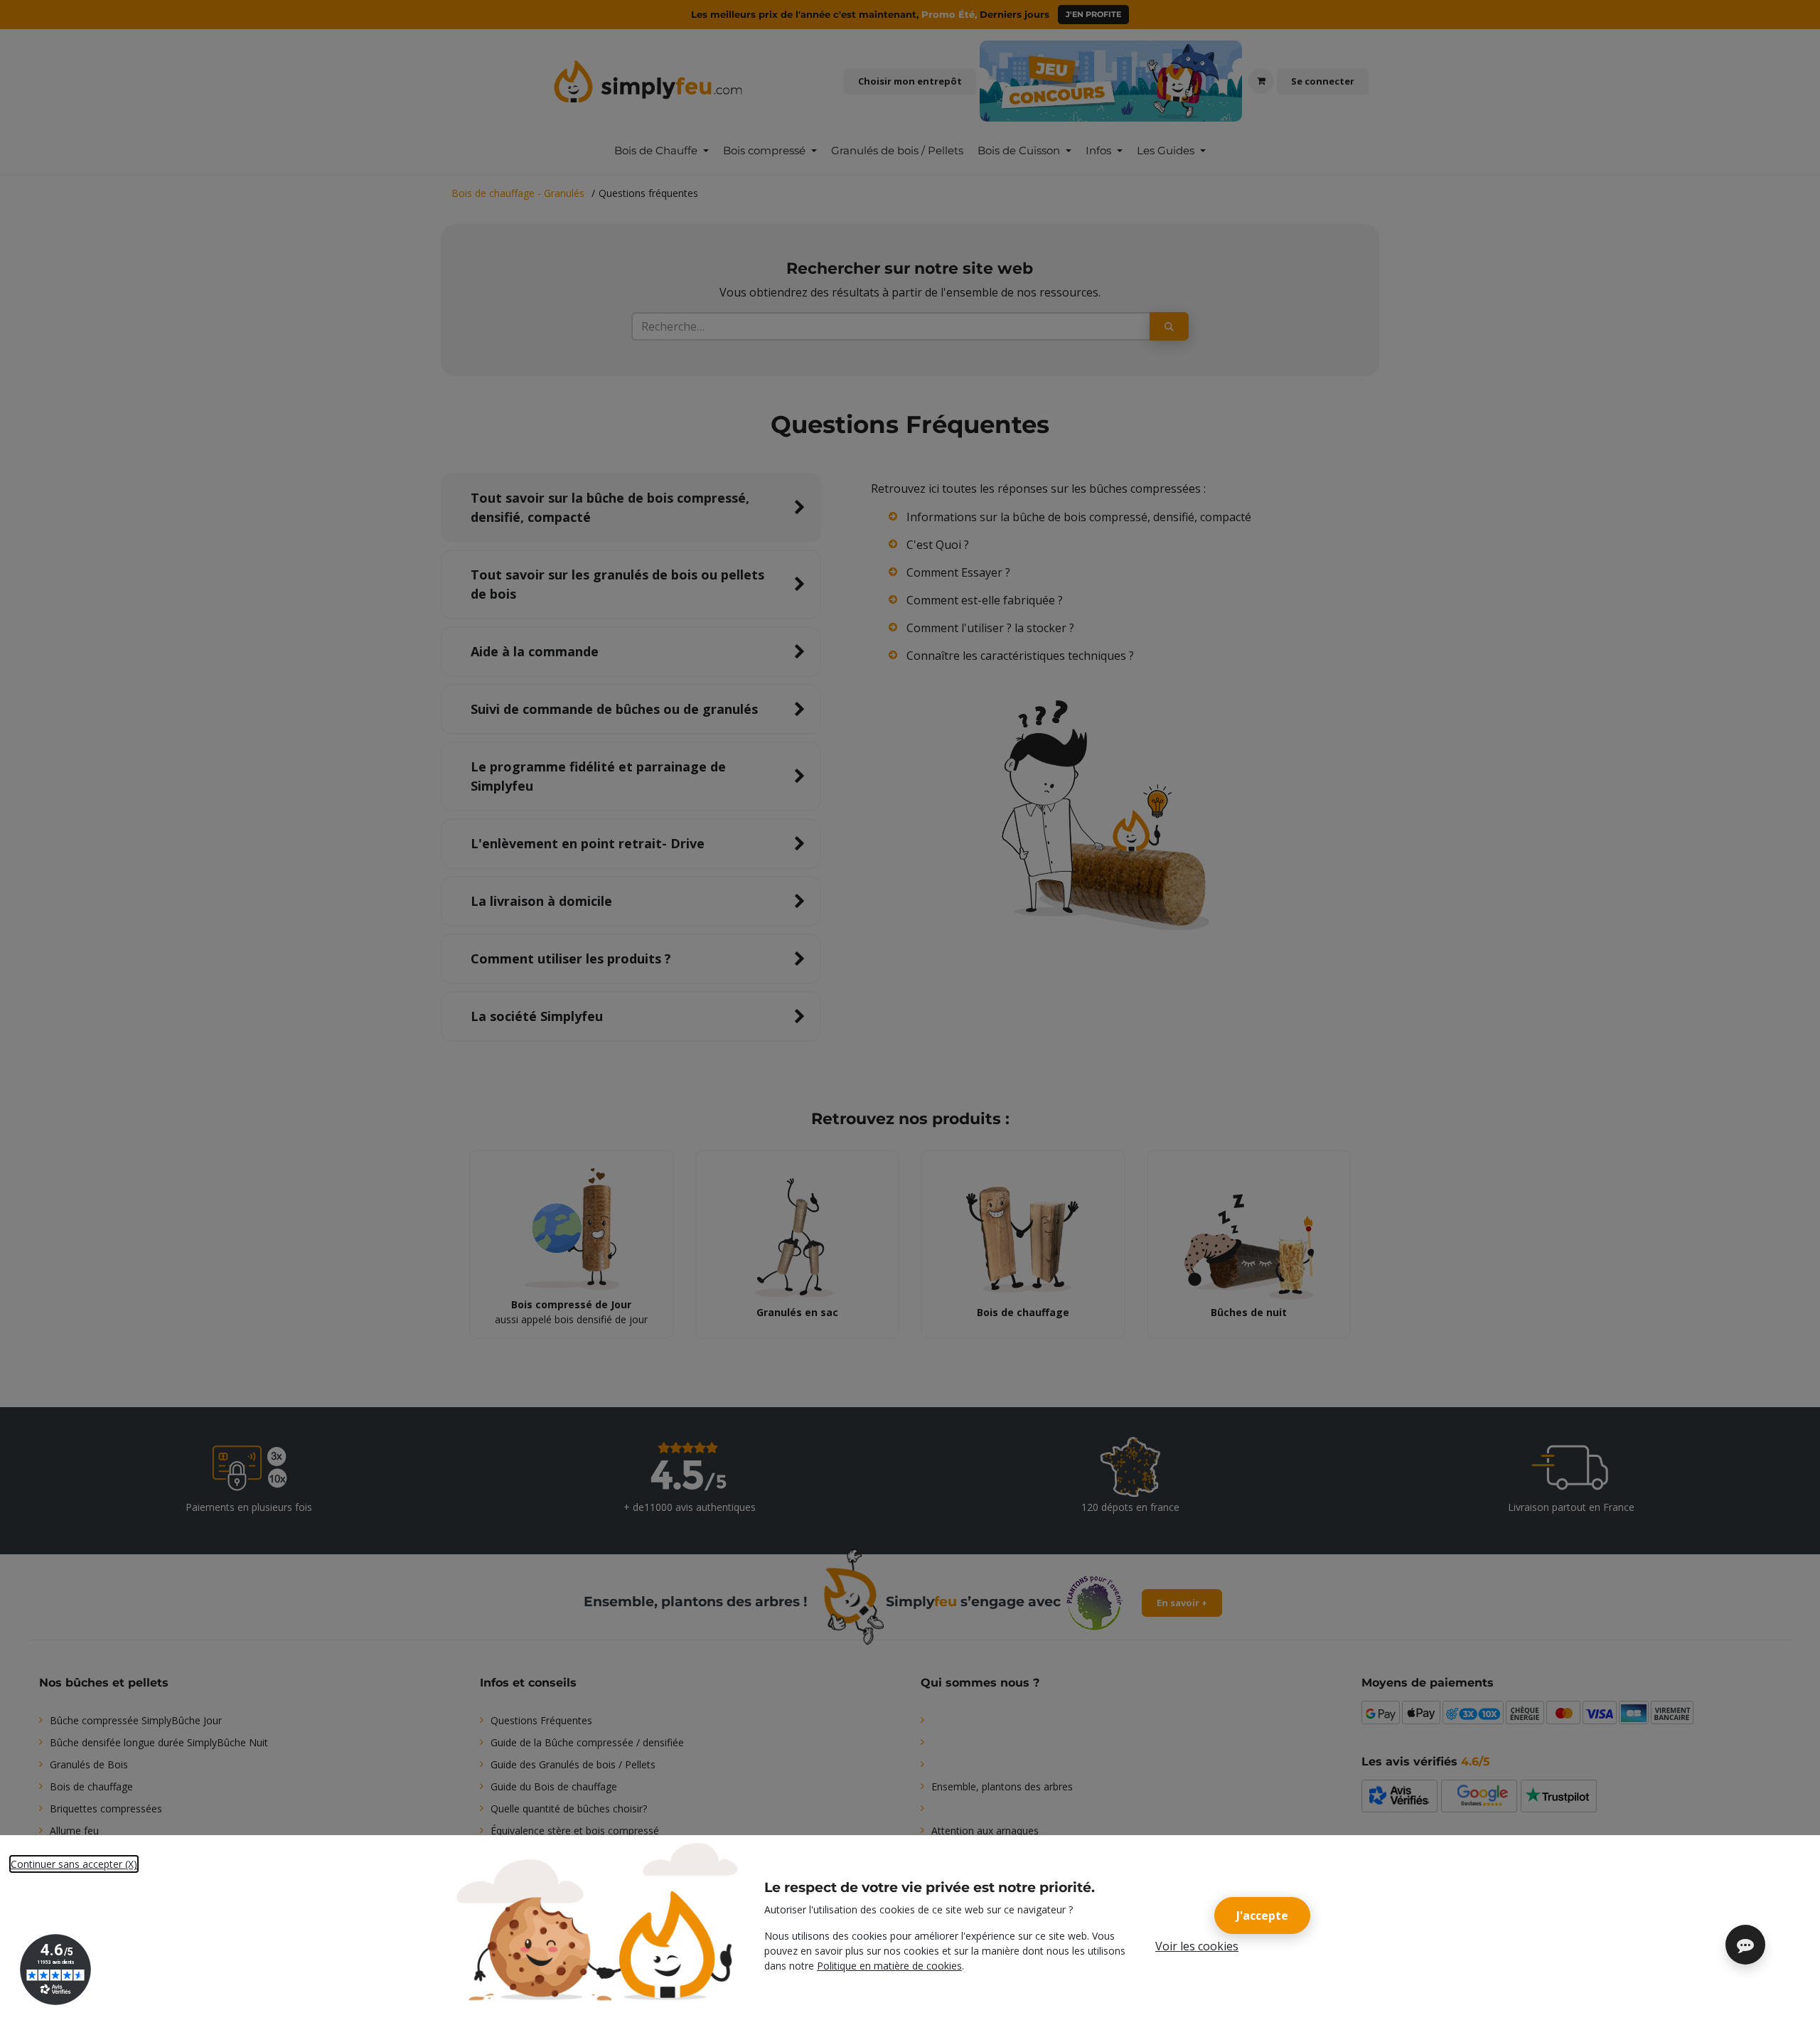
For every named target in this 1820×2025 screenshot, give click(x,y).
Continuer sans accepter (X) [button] (74, 1864)
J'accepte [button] (1262, 1916)
